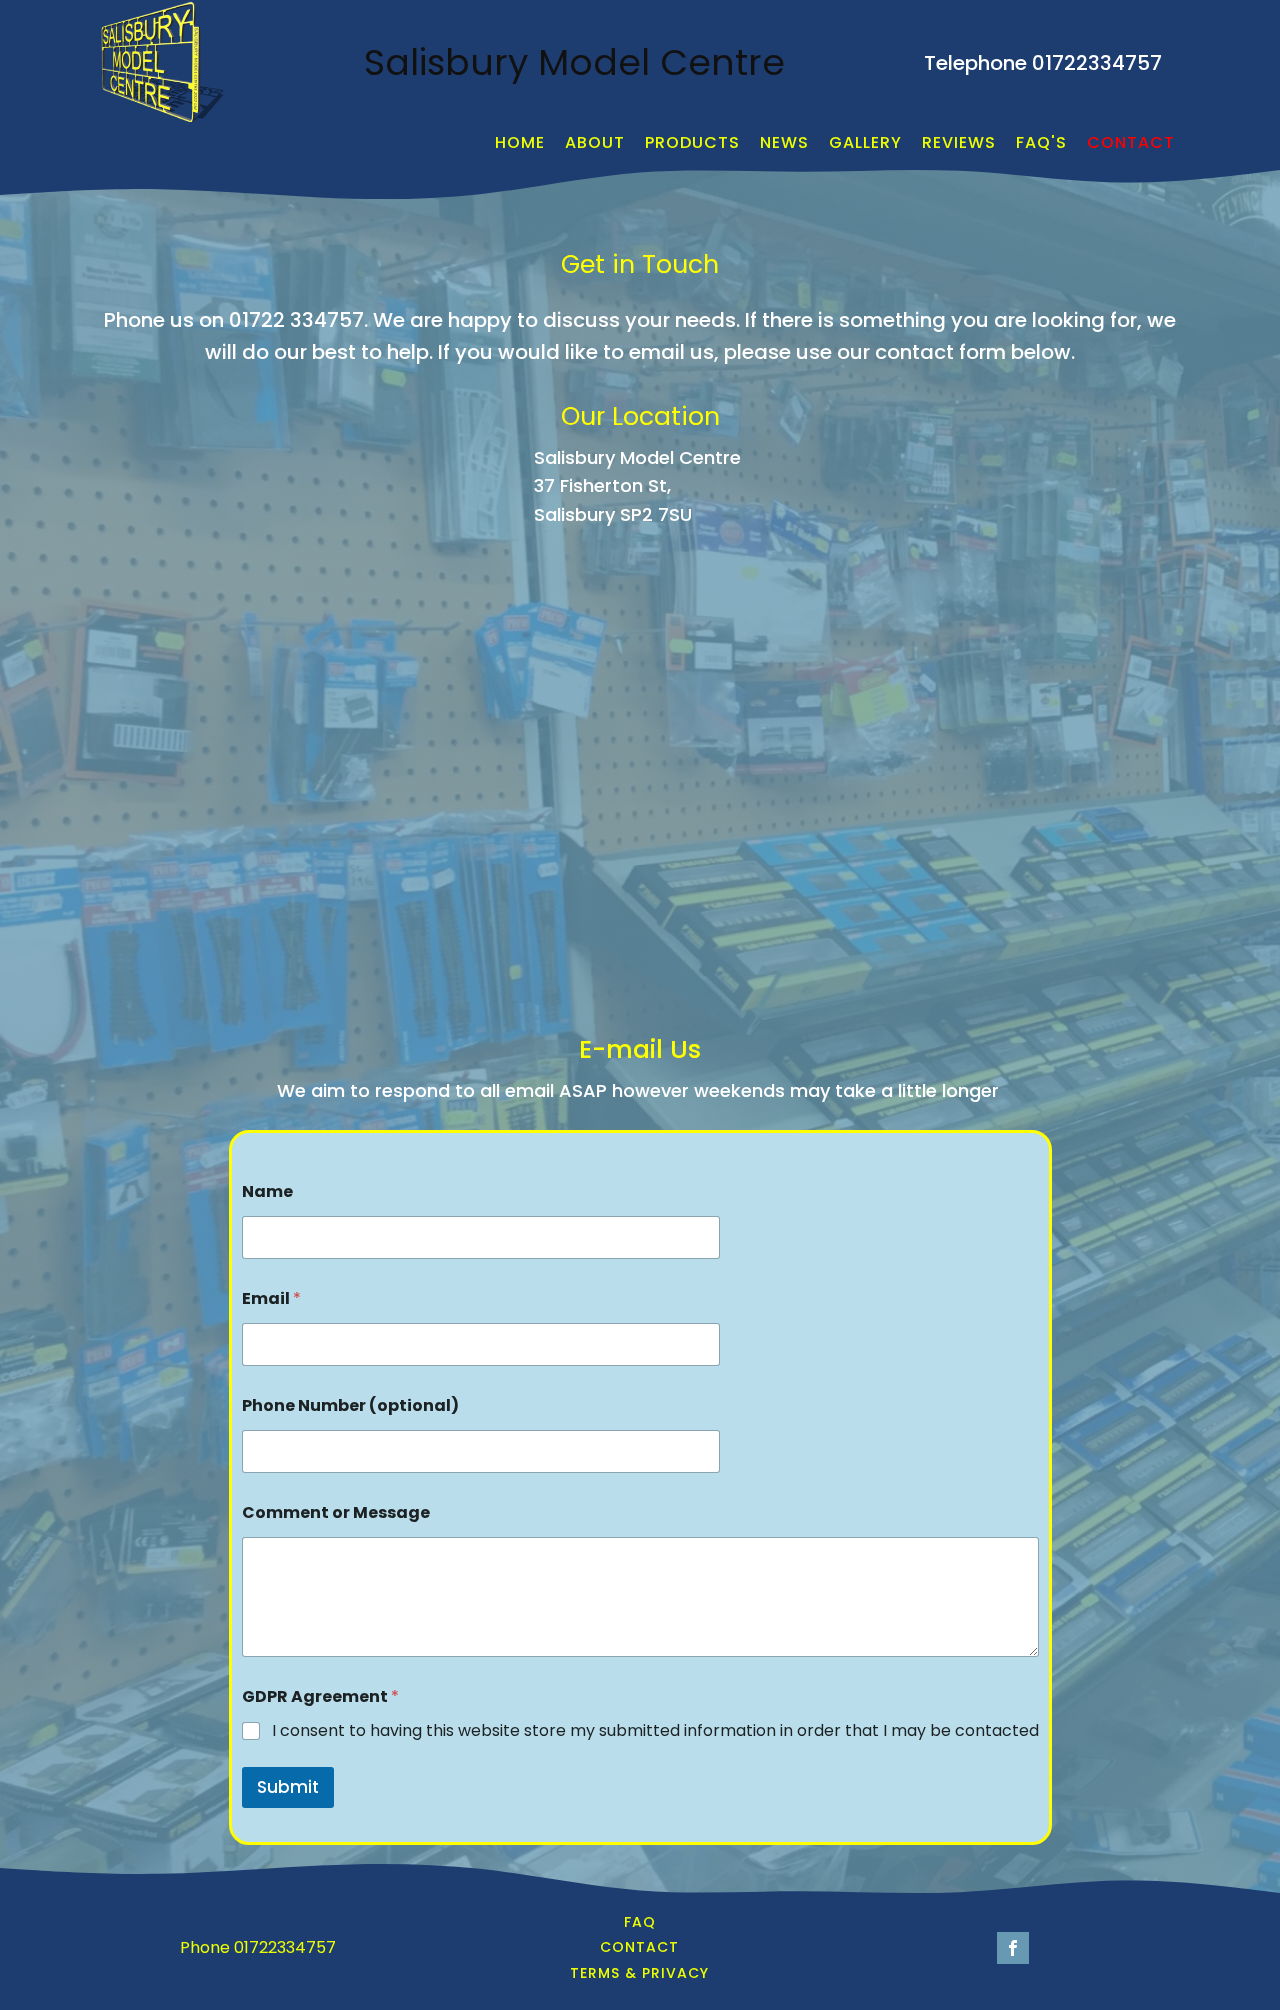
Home (520, 142)
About (595, 142)
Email (271, 1298)
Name (267, 1191)
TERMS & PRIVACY (639, 1973)
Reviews (959, 142)
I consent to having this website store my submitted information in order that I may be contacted (655, 1731)
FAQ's (1041, 142)
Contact (1131, 142)
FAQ (640, 1922)
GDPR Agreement (320, 1696)
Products (692, 142)
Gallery (865, 142)
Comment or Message (336, 1512)
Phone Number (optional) (350, 1405)
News (784, 142)
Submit (288, 1787)
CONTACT (639, 1947)
